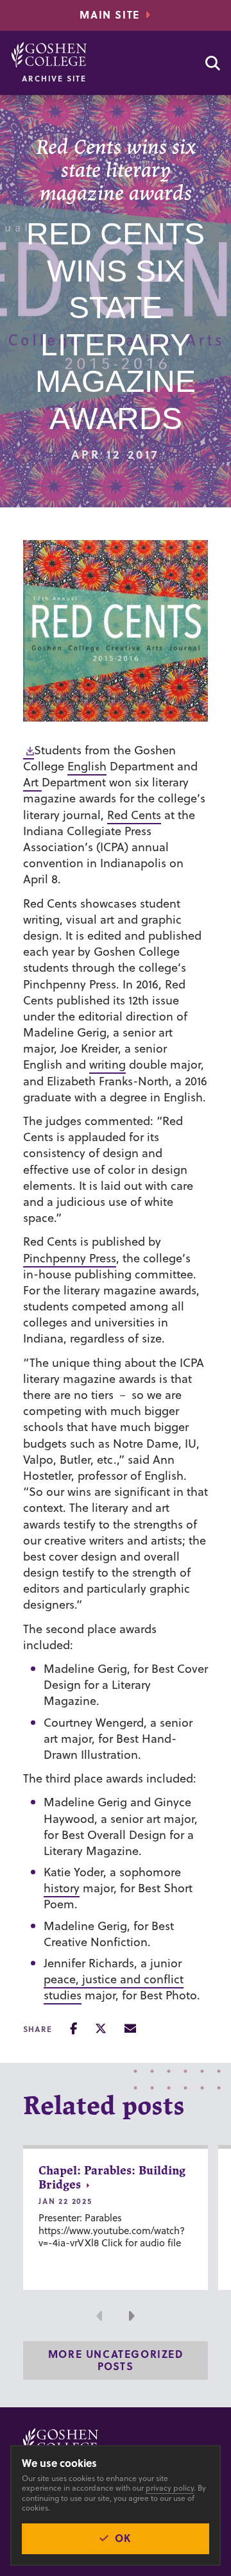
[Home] (49, 55)
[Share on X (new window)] (101, 2029)
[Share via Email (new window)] (130, 2029)
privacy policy (170, 2488)
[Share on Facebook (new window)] (73, 2029)
